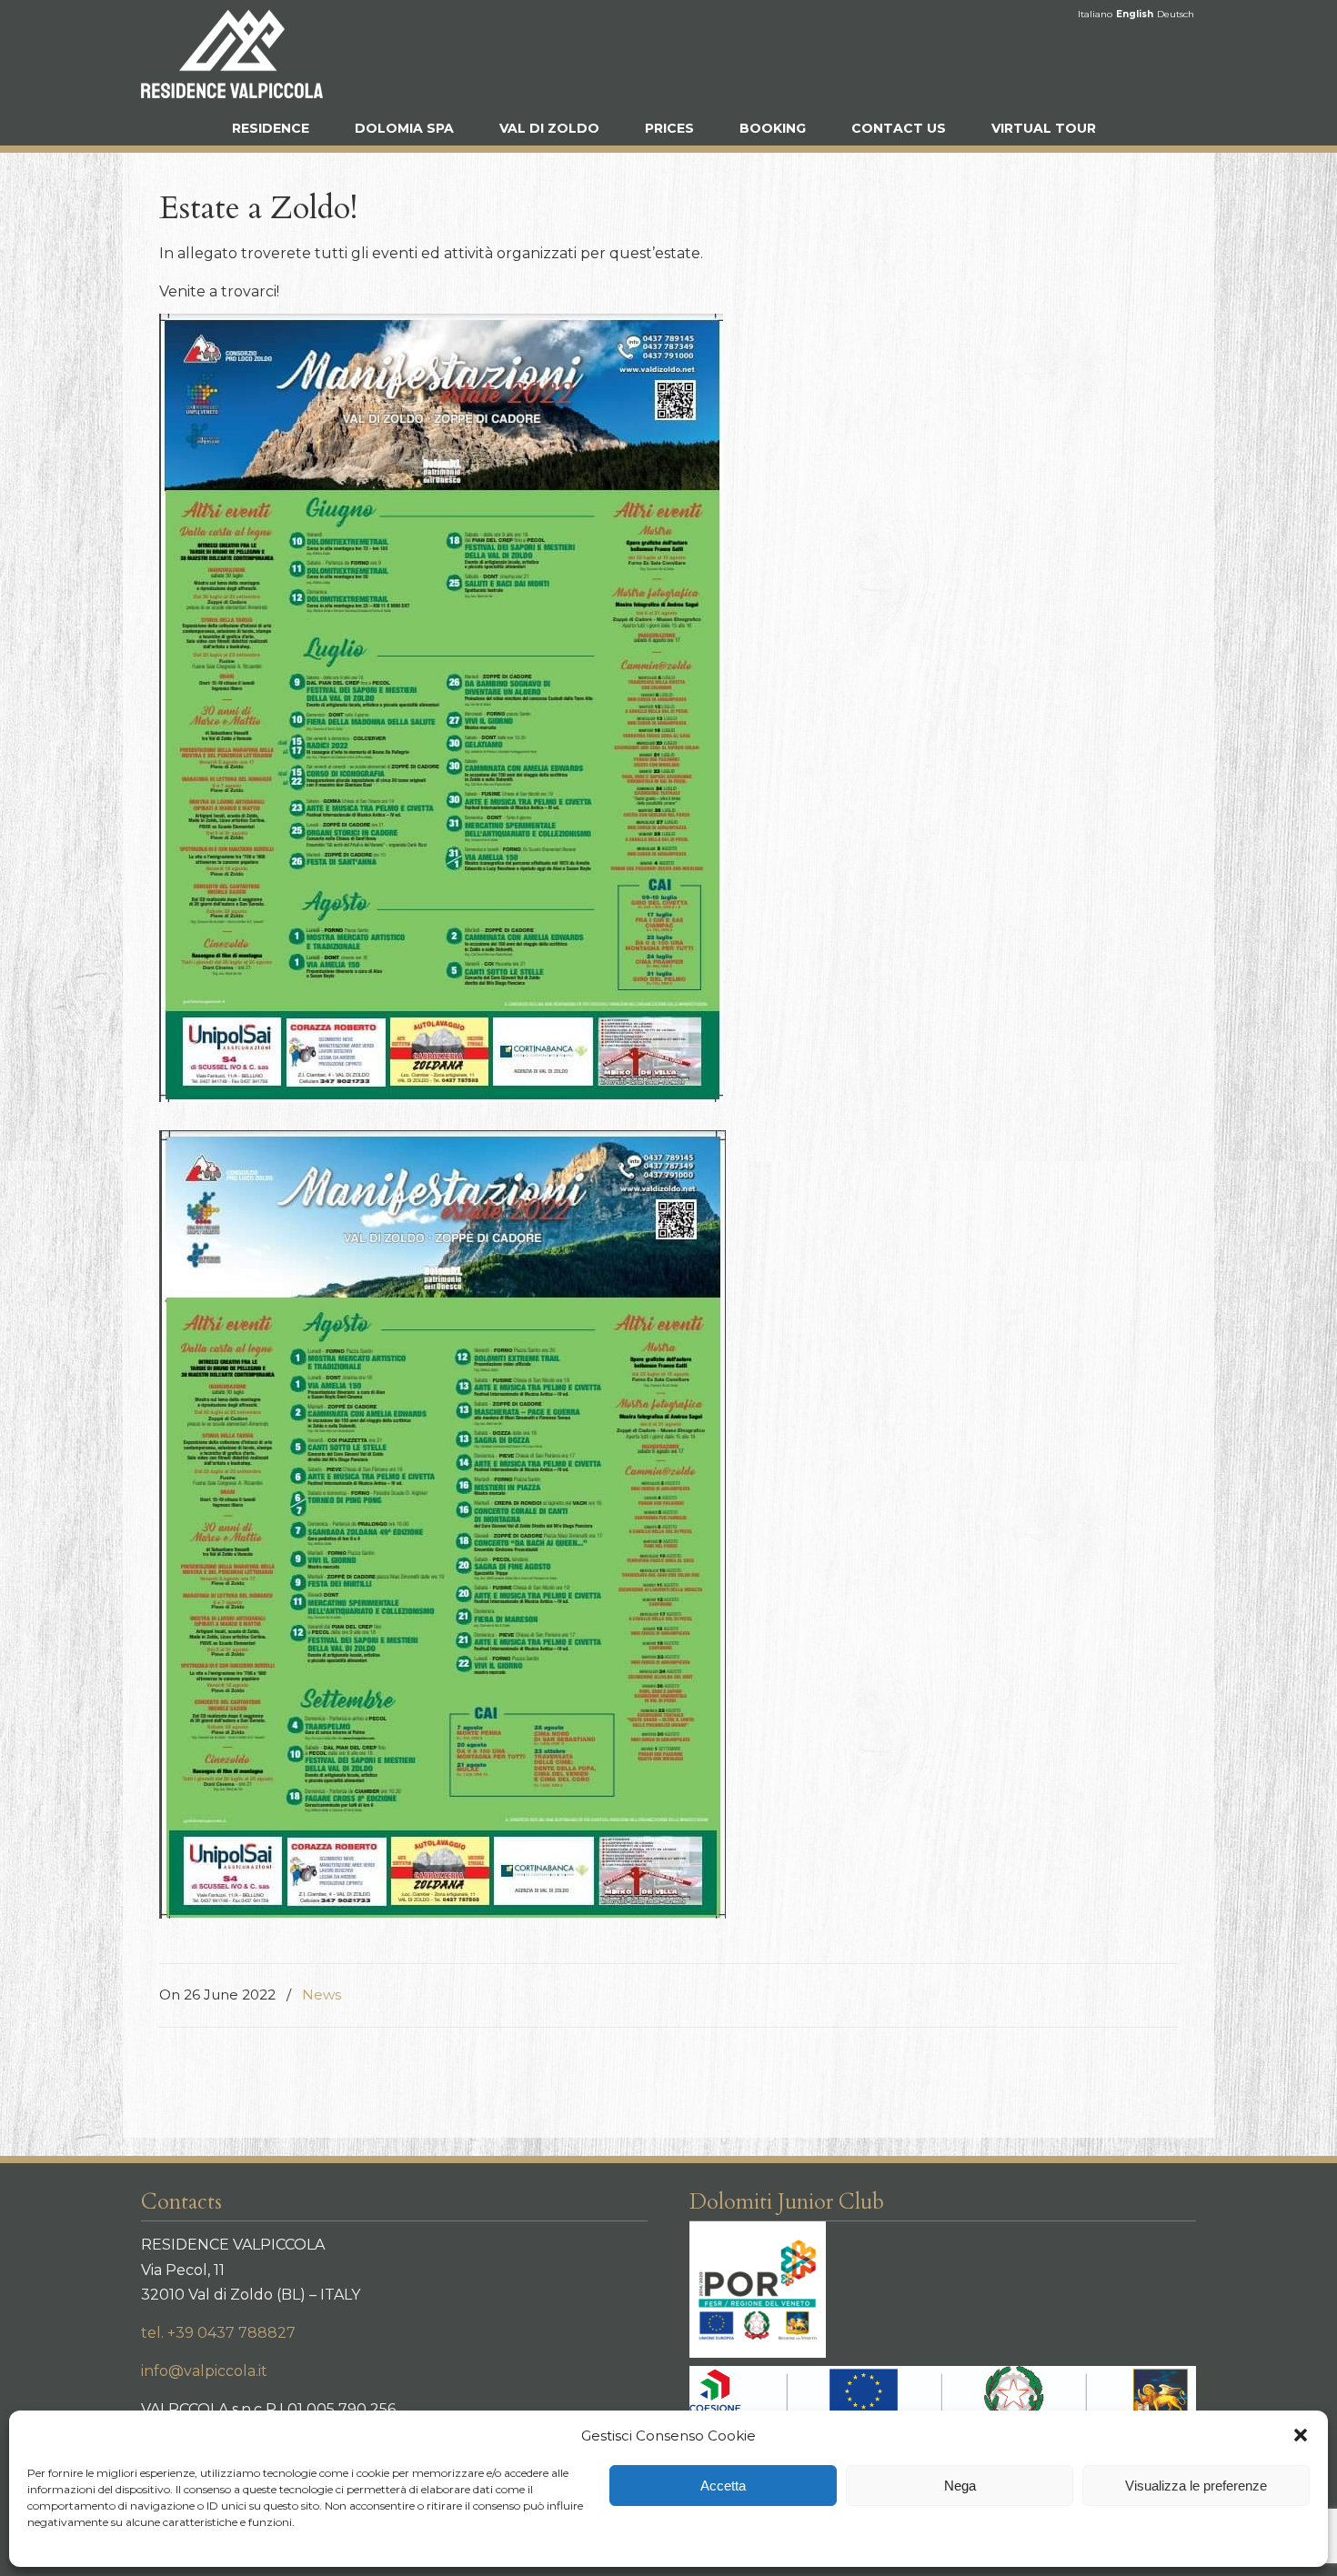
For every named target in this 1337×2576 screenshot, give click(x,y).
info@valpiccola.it (204, 2371)
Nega (960, 2486)
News (322, 1995)
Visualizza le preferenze (1196, 2486)
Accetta (723, 2486)
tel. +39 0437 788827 (218, 2333)
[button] (1301, 2435)
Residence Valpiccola (232, 54)
